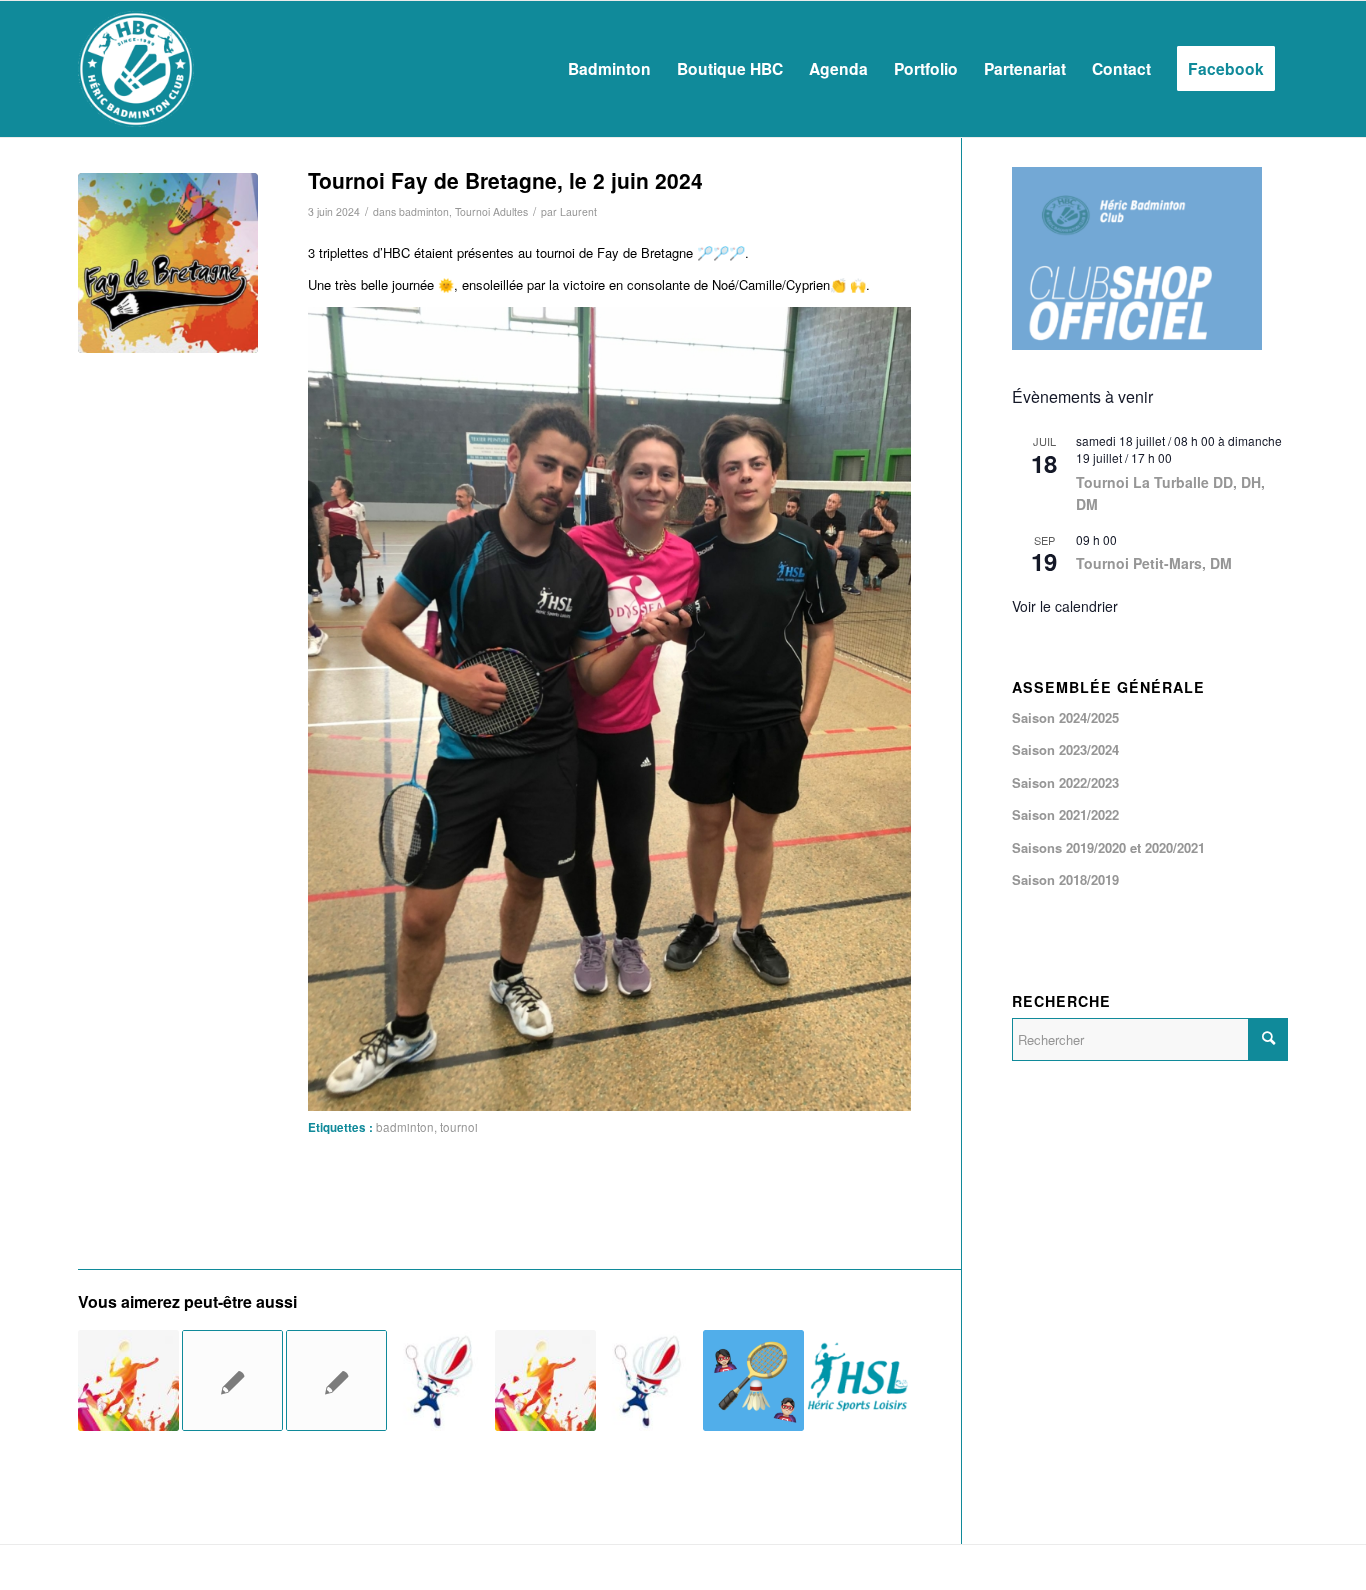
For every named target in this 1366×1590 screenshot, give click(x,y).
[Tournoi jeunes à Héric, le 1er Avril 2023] (440, 1380)
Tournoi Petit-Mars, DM (1154, 563)
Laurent (578, 211)
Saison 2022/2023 (1065, 782)
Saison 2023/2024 (1065, 749)
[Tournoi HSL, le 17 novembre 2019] (857, 1380)
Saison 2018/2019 (1065, 879)
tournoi (459, 1127)
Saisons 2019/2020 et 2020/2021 (1108, 847)
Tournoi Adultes (491, 211)
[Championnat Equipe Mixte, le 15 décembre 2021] (232, 1380)
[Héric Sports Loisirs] (136, 69)
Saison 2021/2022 (1065, 814)
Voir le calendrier (1065, 606)
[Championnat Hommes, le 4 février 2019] (545, 1380)
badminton (424, 211)
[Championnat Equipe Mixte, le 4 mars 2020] (336, 1380)
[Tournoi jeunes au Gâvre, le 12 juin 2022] (649, 1380)
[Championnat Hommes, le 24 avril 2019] (128, 1380)
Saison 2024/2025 (1065, 717)
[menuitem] (609, 69)
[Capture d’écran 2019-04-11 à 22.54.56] (168, 263)
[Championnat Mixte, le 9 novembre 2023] (753, 1380)
